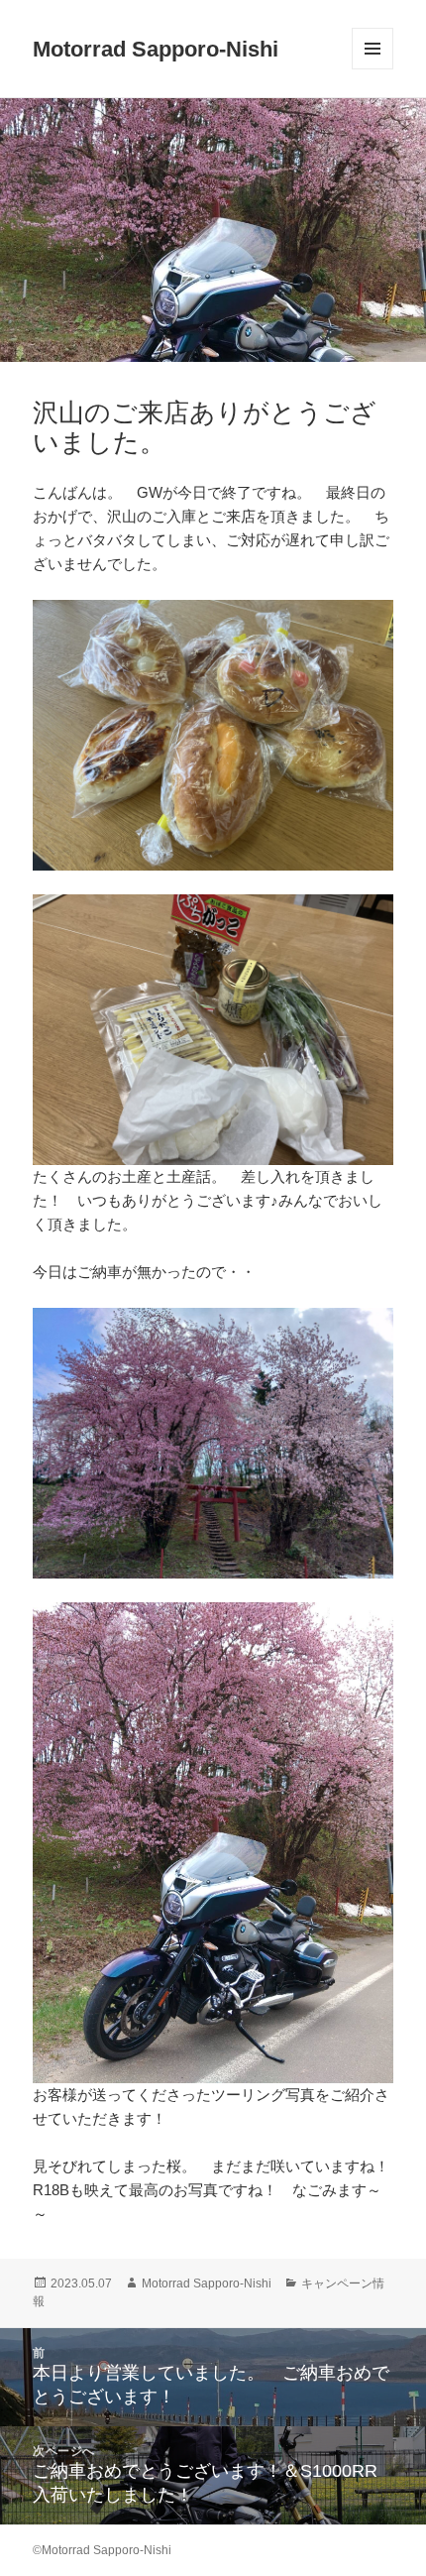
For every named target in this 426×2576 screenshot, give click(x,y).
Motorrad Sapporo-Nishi (156, 49)
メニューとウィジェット (373, 69)
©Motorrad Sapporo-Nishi (102, 2550)
